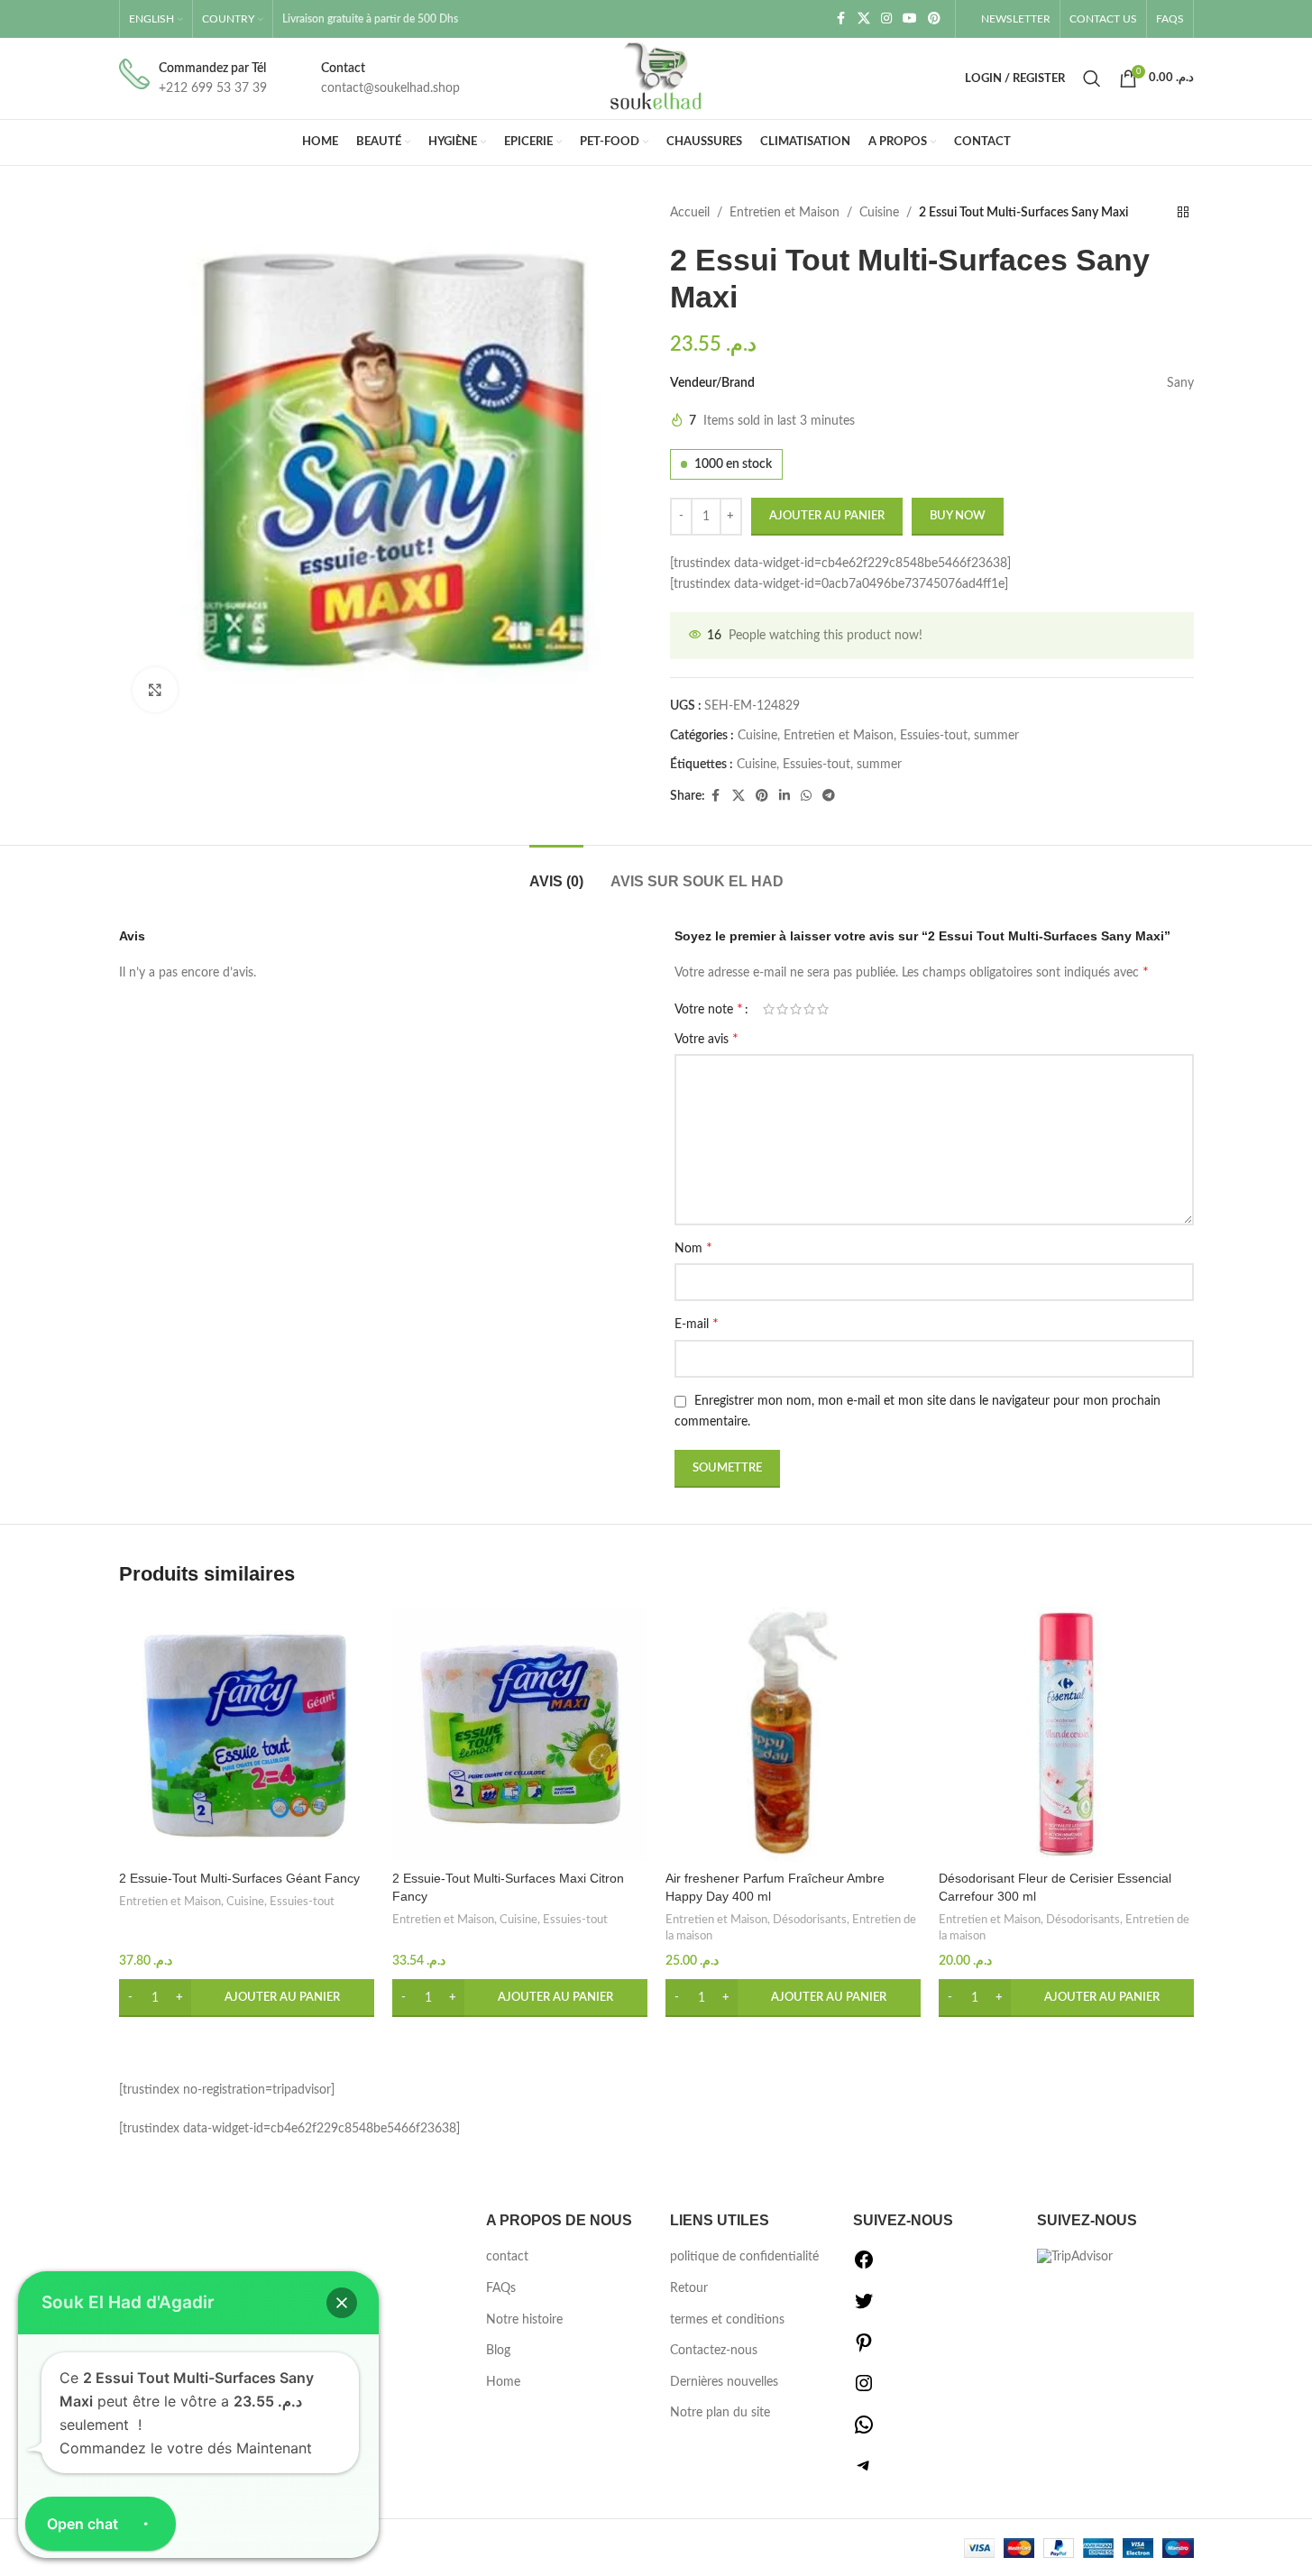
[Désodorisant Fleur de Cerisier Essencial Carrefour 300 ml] (1066, 1734)
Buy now (958, 516)
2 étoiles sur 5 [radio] (782, 1009)
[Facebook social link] (841, 19)
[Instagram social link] (886, 19)
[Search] (1092, 78)
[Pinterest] (864, 2350)
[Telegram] (864, 2472)
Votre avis (706, 1039)
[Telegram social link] (829, 796)
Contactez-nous (714, 2351)
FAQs (501, 2288)
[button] (247, 1998)
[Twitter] (864, 2308)
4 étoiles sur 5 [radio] (809, 1009)
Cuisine (879, 213)
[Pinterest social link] (934, 19)
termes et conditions (727, 2320)
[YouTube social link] (910, 19)
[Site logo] (656, 78)
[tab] (556, 872)
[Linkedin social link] (784, 796)
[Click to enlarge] (155, 690)
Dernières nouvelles (724, 2382)
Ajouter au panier (827, 516)
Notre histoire (524, 2320)
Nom (693, 1248)
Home (503, 2382)
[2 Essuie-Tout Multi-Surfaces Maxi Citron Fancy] (520, 1734)
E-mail (697, 1324)
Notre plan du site (720, 2413)
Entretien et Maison (784, 213)
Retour (689, 2288)
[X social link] (864, 19)
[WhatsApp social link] (806, 796)
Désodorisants (810, 1920)
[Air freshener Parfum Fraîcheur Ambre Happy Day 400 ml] (793, 1734)
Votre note (709, 1009)
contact (507, 2257)
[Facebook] (864, 2267)
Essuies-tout (934, 736)
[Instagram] (864, 2390)
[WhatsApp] (864, 2432)
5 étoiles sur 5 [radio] (823, 1009)
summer (996, 736)
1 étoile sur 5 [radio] (769, 1009)
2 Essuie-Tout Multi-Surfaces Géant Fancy (239, 1878)
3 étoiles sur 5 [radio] (796, 1009)
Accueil (690, 213)
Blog (498, 2351)
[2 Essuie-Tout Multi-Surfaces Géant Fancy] (247, 1734)
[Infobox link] (193, 79)
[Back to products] (1183, 213)
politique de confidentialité (744, 2257)
